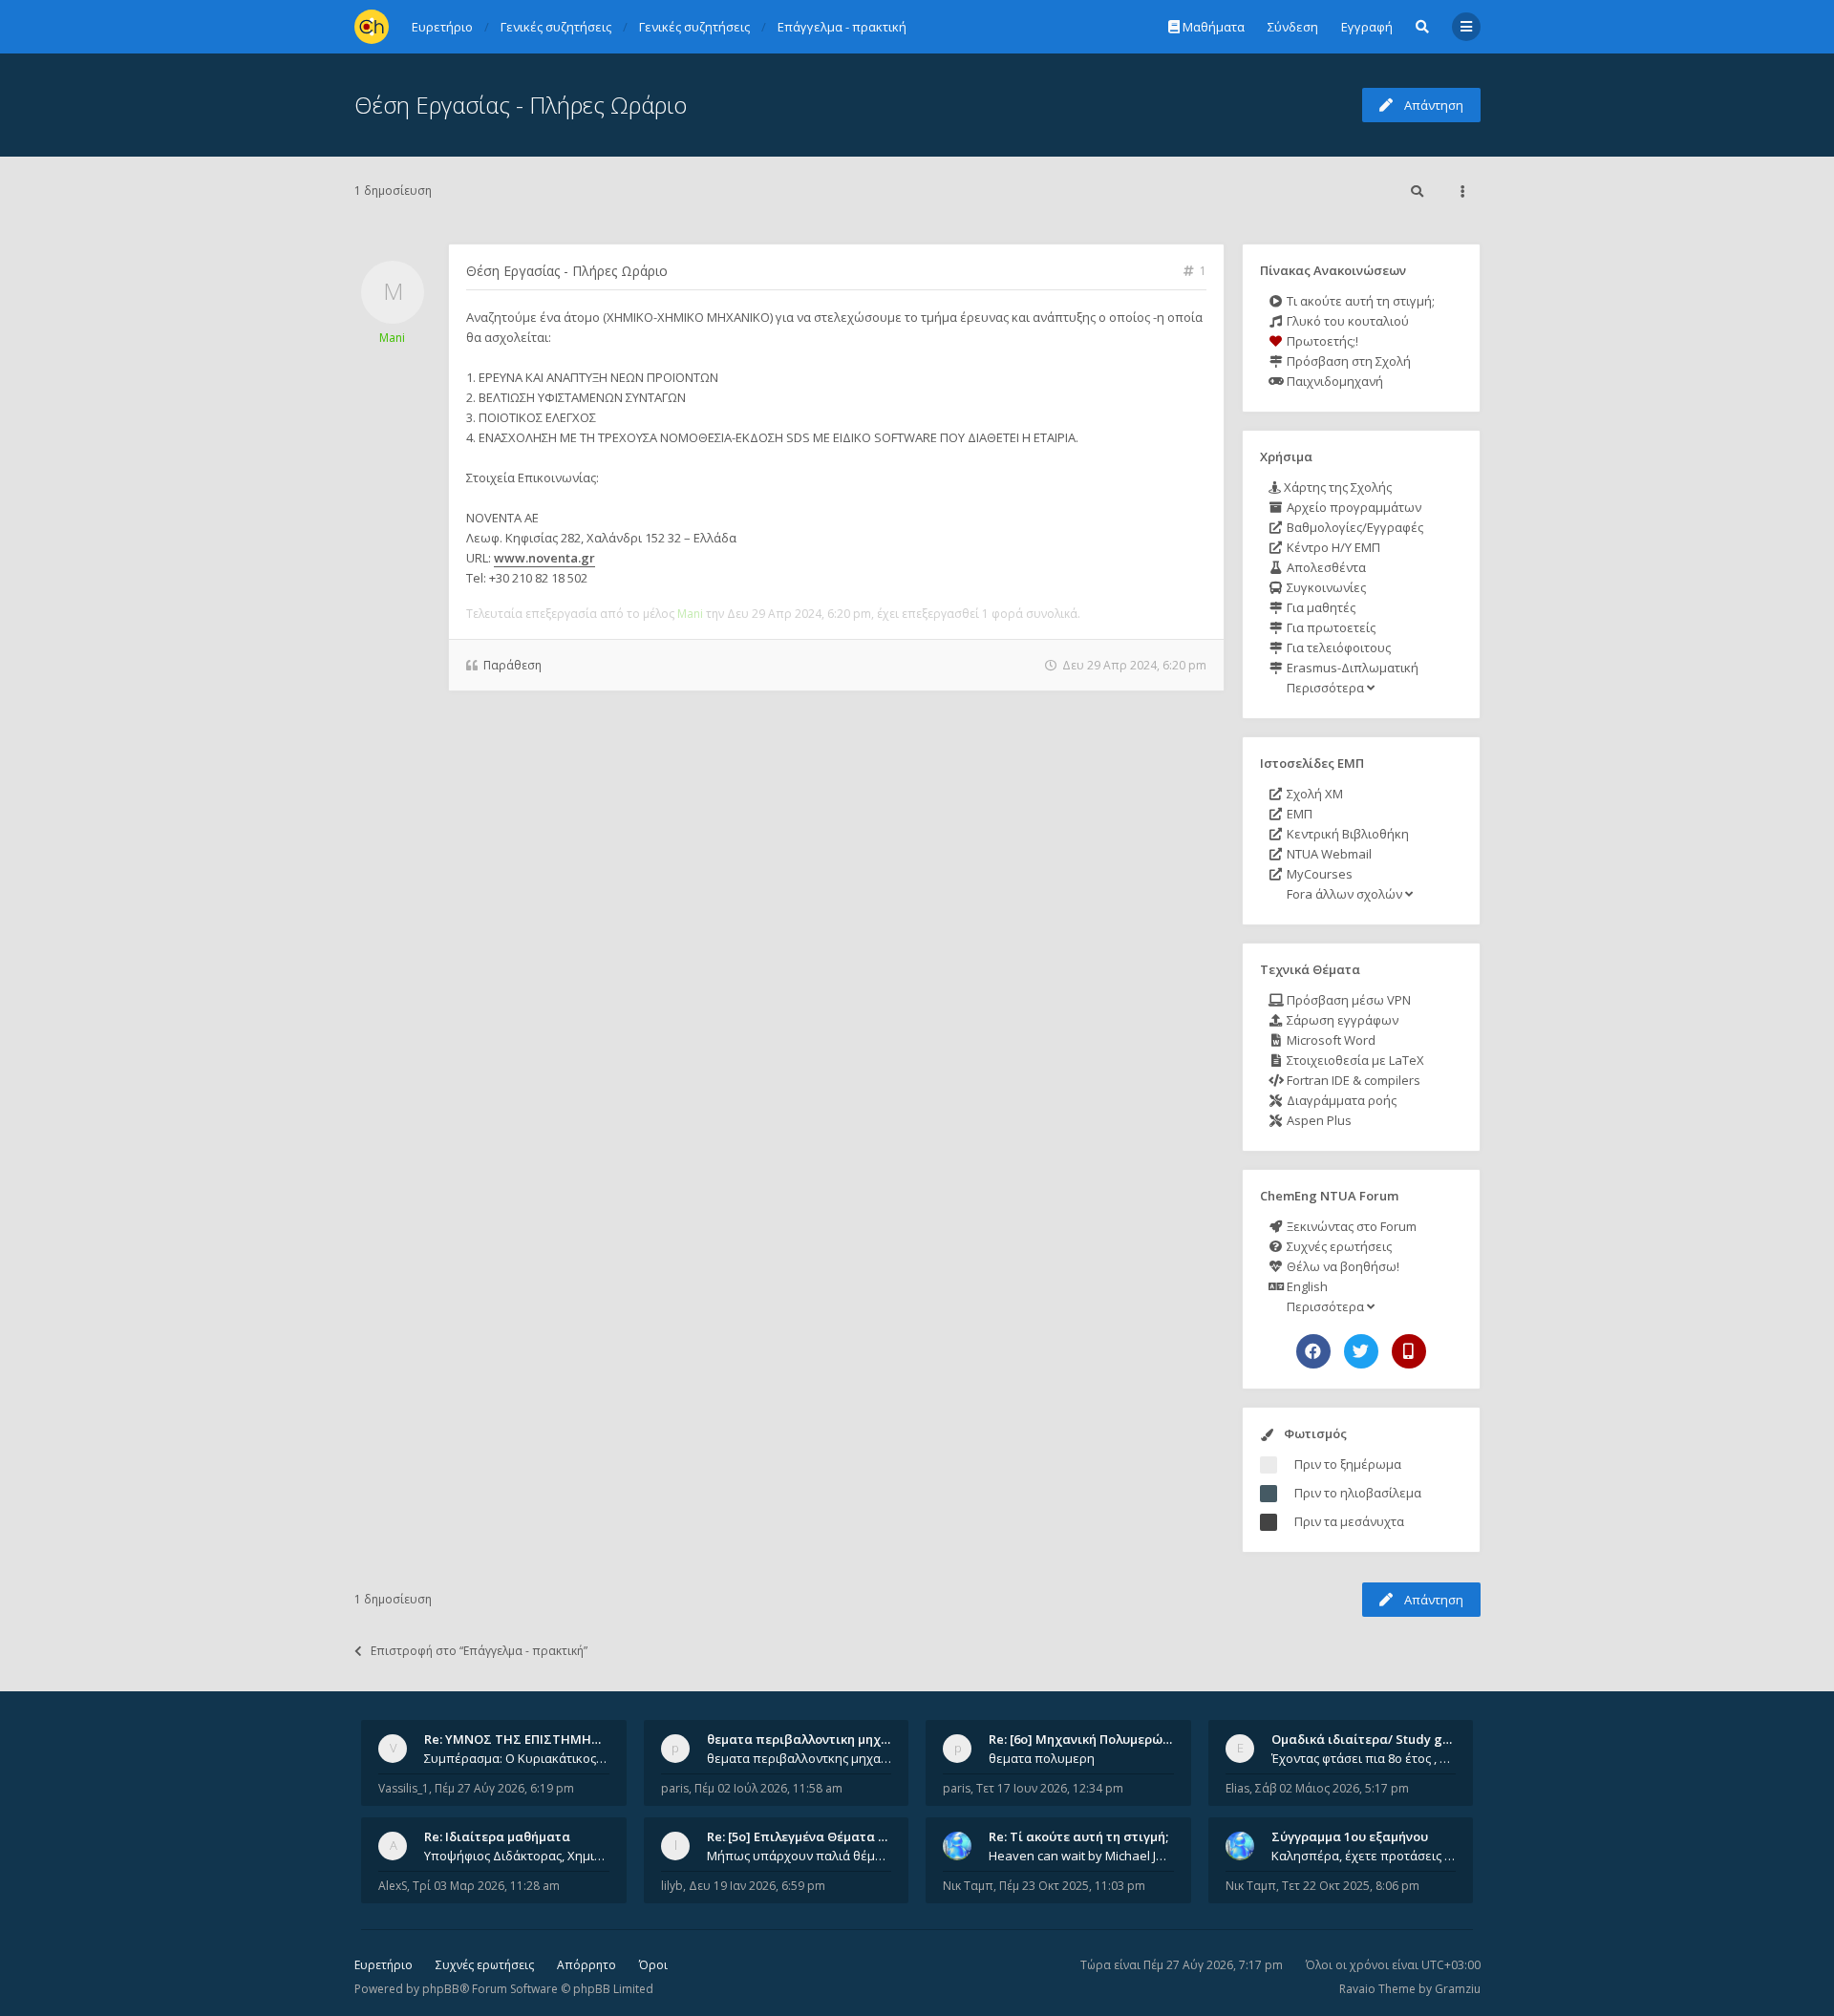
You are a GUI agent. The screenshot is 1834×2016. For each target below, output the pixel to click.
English (1306, 1286)
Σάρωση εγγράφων (1341, 1020)
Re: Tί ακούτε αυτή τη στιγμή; (1078, 1836)
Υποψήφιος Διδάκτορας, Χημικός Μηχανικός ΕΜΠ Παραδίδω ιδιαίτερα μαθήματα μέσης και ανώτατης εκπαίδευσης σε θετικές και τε (517, 1856)
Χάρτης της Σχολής (1336, 487)
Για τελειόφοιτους (1337, 647)
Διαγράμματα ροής (1340, 1100)
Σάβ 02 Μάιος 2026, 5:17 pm (1332, 1788)
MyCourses (1318, 874)
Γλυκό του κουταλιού (1346, 321)
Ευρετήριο (384, 1965)
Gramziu (1458, 1989)
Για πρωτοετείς (1330, 627)
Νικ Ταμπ (968, 1886)
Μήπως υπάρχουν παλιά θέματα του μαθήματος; (800, 1856)
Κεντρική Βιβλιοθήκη (1346, 834)
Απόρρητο (586, 1965)
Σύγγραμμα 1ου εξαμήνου (1350, 1836)
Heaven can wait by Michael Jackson (1081, 1856)
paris (675, 1788)
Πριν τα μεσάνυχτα (1349, 1521)
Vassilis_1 (404, 1788)
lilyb (672, 1886)
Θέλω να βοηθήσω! (1342, 1266)
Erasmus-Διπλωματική (1351, 668)
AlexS (393, 1886)
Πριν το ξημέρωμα (1348, 1464)
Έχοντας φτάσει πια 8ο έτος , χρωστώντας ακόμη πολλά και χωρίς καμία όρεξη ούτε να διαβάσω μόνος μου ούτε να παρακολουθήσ (1364, 1758)
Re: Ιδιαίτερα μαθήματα (497, 1836)
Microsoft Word (1330, 1040)
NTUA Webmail (1328, 854)
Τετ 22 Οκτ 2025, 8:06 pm (1351, 1886)
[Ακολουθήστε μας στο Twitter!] (1361, 1351)
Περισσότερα (1325, 688)
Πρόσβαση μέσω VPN (1347, 1000)
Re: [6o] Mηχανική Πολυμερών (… (1088, 1739)
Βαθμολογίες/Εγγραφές (1354, 527)
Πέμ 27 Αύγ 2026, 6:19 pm (504, 1788)
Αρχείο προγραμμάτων (1353, 507)
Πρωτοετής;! (1321, 341)
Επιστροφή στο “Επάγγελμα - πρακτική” (479, 1651)
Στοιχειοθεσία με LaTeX (1354, 1060)
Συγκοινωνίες (1325, 587)
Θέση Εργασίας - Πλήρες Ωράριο (521, 105)
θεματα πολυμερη (1042, 1758)
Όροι (653, 1965)
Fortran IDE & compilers (1352, 1080)
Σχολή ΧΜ (1313, 794)
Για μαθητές (1320, 607)
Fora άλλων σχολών (1344, 894)
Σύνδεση (1293, 27)
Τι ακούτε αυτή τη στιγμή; (1359, 301)
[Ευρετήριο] (372, 27)
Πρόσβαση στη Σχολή (1347, 361)
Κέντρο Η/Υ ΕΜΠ (1332, 547)
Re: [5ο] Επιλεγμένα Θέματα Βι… (803, 1836)
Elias (1237, 1788)
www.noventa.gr (544, 558)
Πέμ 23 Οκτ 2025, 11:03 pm (1072, 1886)
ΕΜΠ (1298, 814)
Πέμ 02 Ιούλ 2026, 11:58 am (768, 1788)
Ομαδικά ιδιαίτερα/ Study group (1371, 1739)
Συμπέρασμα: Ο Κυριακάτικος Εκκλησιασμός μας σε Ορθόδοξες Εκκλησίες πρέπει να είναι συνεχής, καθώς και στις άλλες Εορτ (517, 1758)
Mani (392, 338)
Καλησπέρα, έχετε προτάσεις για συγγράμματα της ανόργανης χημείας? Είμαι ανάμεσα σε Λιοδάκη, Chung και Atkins (1364, 1856)
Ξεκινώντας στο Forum (1350, 1226)
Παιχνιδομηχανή (1333, 381)
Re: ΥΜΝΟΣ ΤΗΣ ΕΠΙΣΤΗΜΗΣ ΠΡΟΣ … (537, 1739)
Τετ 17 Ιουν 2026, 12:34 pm (1050, 1788)
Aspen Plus (1318, 1120)
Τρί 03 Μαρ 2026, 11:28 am (486, 1886)
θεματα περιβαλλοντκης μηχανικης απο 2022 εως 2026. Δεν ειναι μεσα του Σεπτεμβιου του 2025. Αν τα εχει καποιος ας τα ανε (800, 1758)
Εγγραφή (1367, 27)
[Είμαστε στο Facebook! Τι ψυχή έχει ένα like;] (1313, 1351)
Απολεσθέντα (1325, 567)
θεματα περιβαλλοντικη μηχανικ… (812, 1739)
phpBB (441, 1989)
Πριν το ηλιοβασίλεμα (1358, 1493)
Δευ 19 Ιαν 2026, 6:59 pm (757, 1886)
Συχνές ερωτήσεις (1338, 1246)
